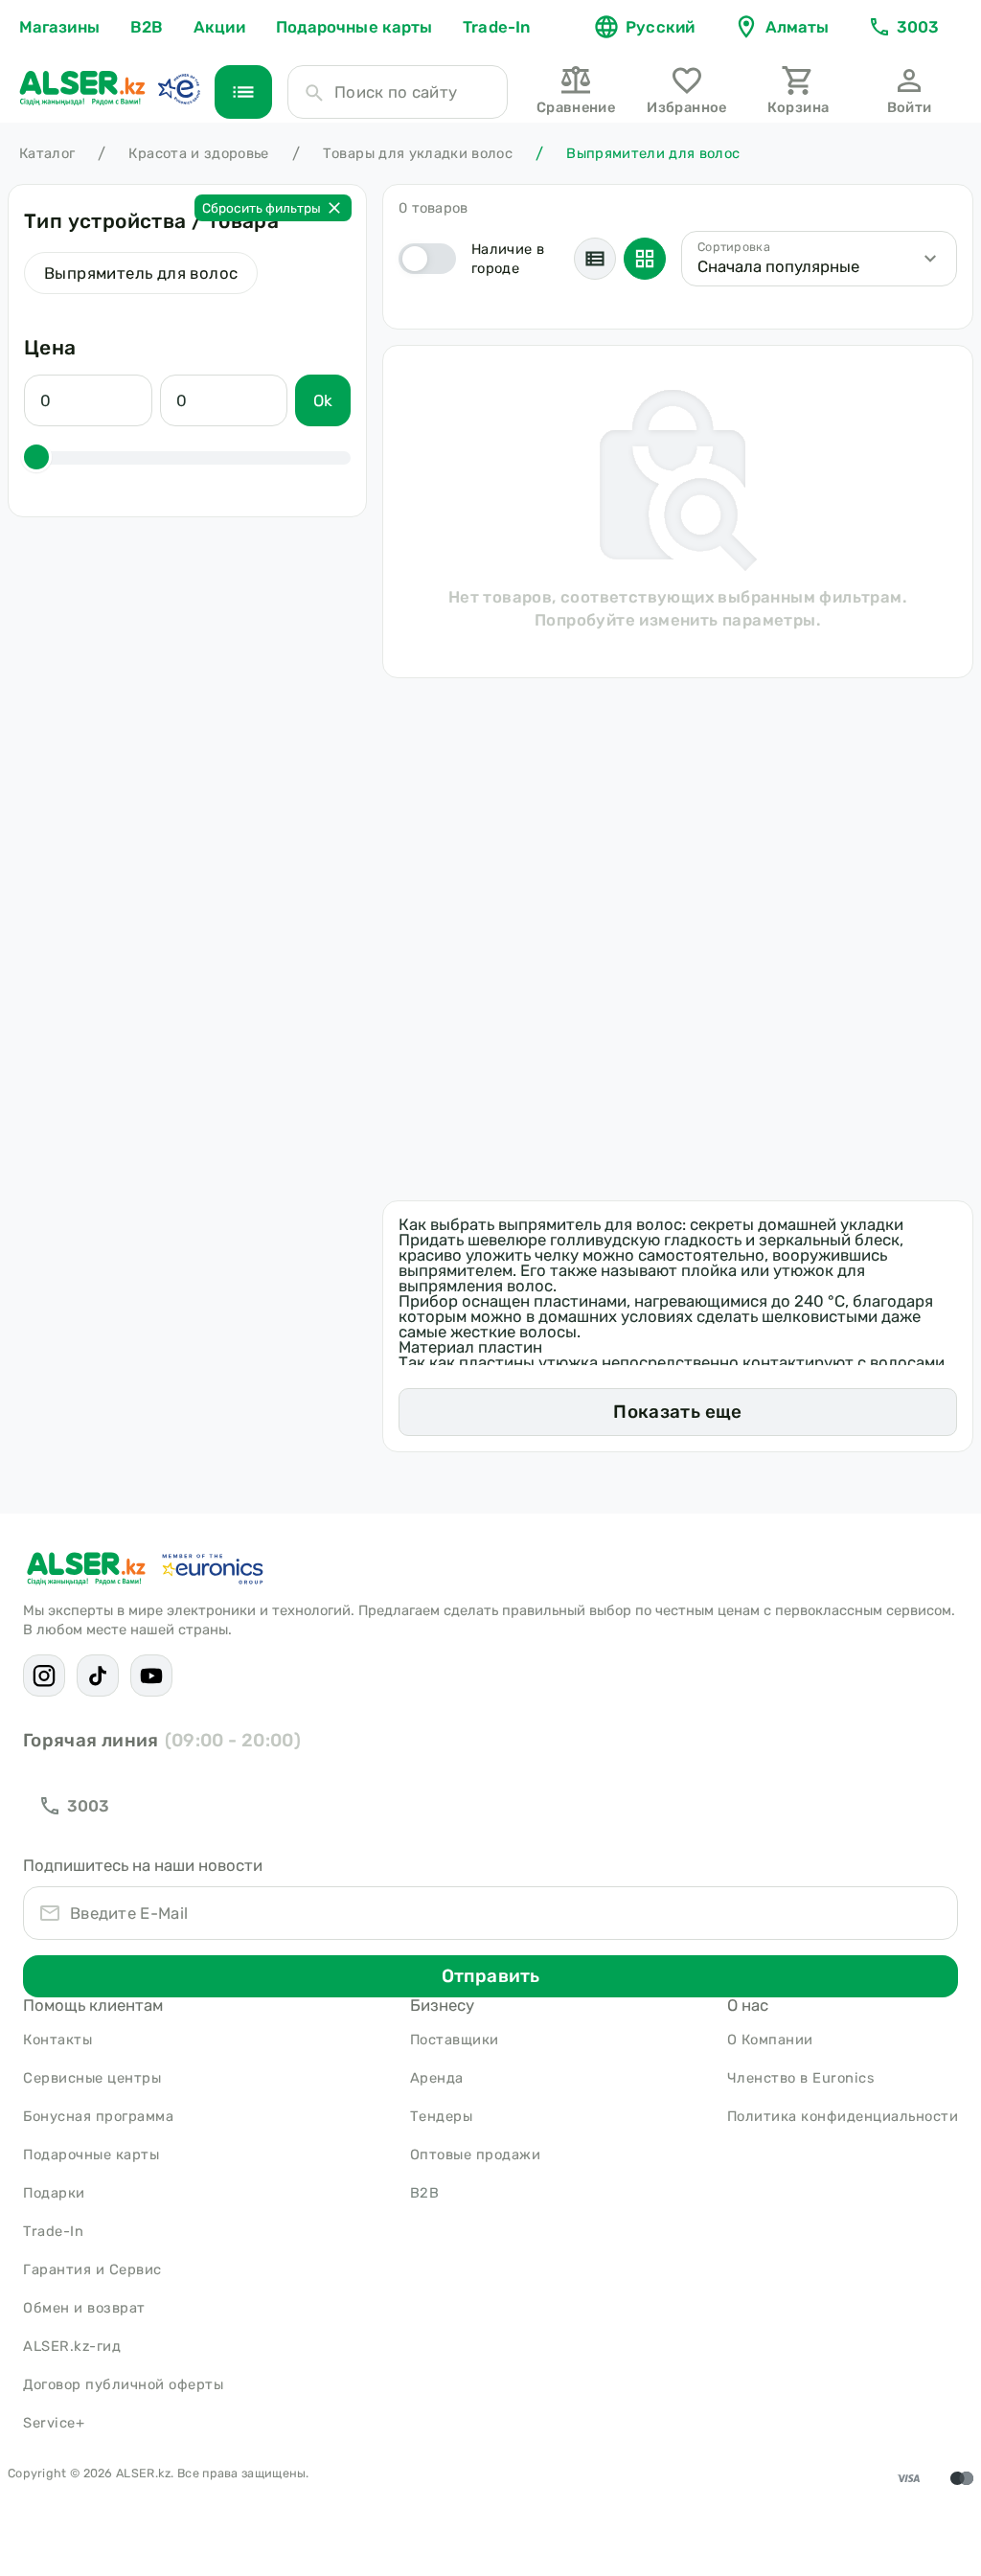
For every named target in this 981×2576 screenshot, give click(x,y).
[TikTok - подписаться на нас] (98, 1676)
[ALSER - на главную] (82, 88)
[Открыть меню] (243, 92)
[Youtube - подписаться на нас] (151, 1676)
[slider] (36, 457)
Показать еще (677, 1412)
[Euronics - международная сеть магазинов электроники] (178, 88)
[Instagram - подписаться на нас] (44, 1676)
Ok (323, 400)
